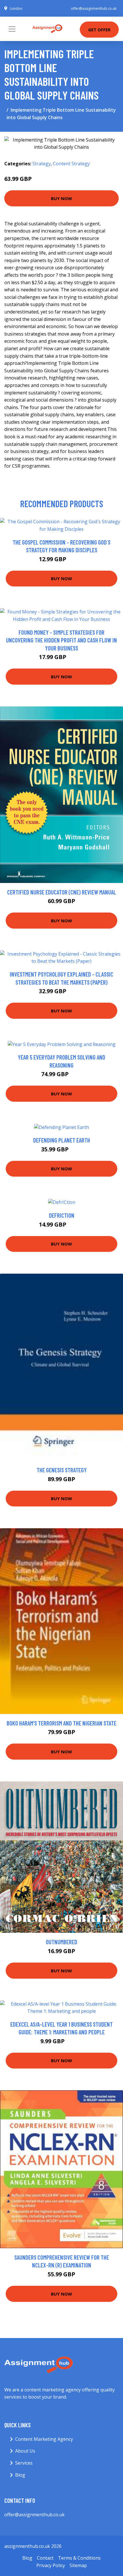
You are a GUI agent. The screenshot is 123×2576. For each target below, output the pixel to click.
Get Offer (99, 30)
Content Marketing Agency (44, 2439)
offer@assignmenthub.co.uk (94, 8)
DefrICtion (62, 1215)
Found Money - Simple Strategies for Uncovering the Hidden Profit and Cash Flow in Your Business (61, 640)
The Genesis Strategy (62, 1470)
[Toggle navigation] (12, 29)
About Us (25, 2451)
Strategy (41, 164)
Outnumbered (61, 1942)
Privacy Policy (51, 2565)
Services (24, 2463)
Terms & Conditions (79, 2558)
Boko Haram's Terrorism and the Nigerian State (61, 1723)
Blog (20, 2475)
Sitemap (78, 2565)
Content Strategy (71, 164)
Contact (45, 2558)
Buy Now (61, 198)
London (16, 8)
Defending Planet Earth (62, 1140)
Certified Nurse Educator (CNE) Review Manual (62, 892)
